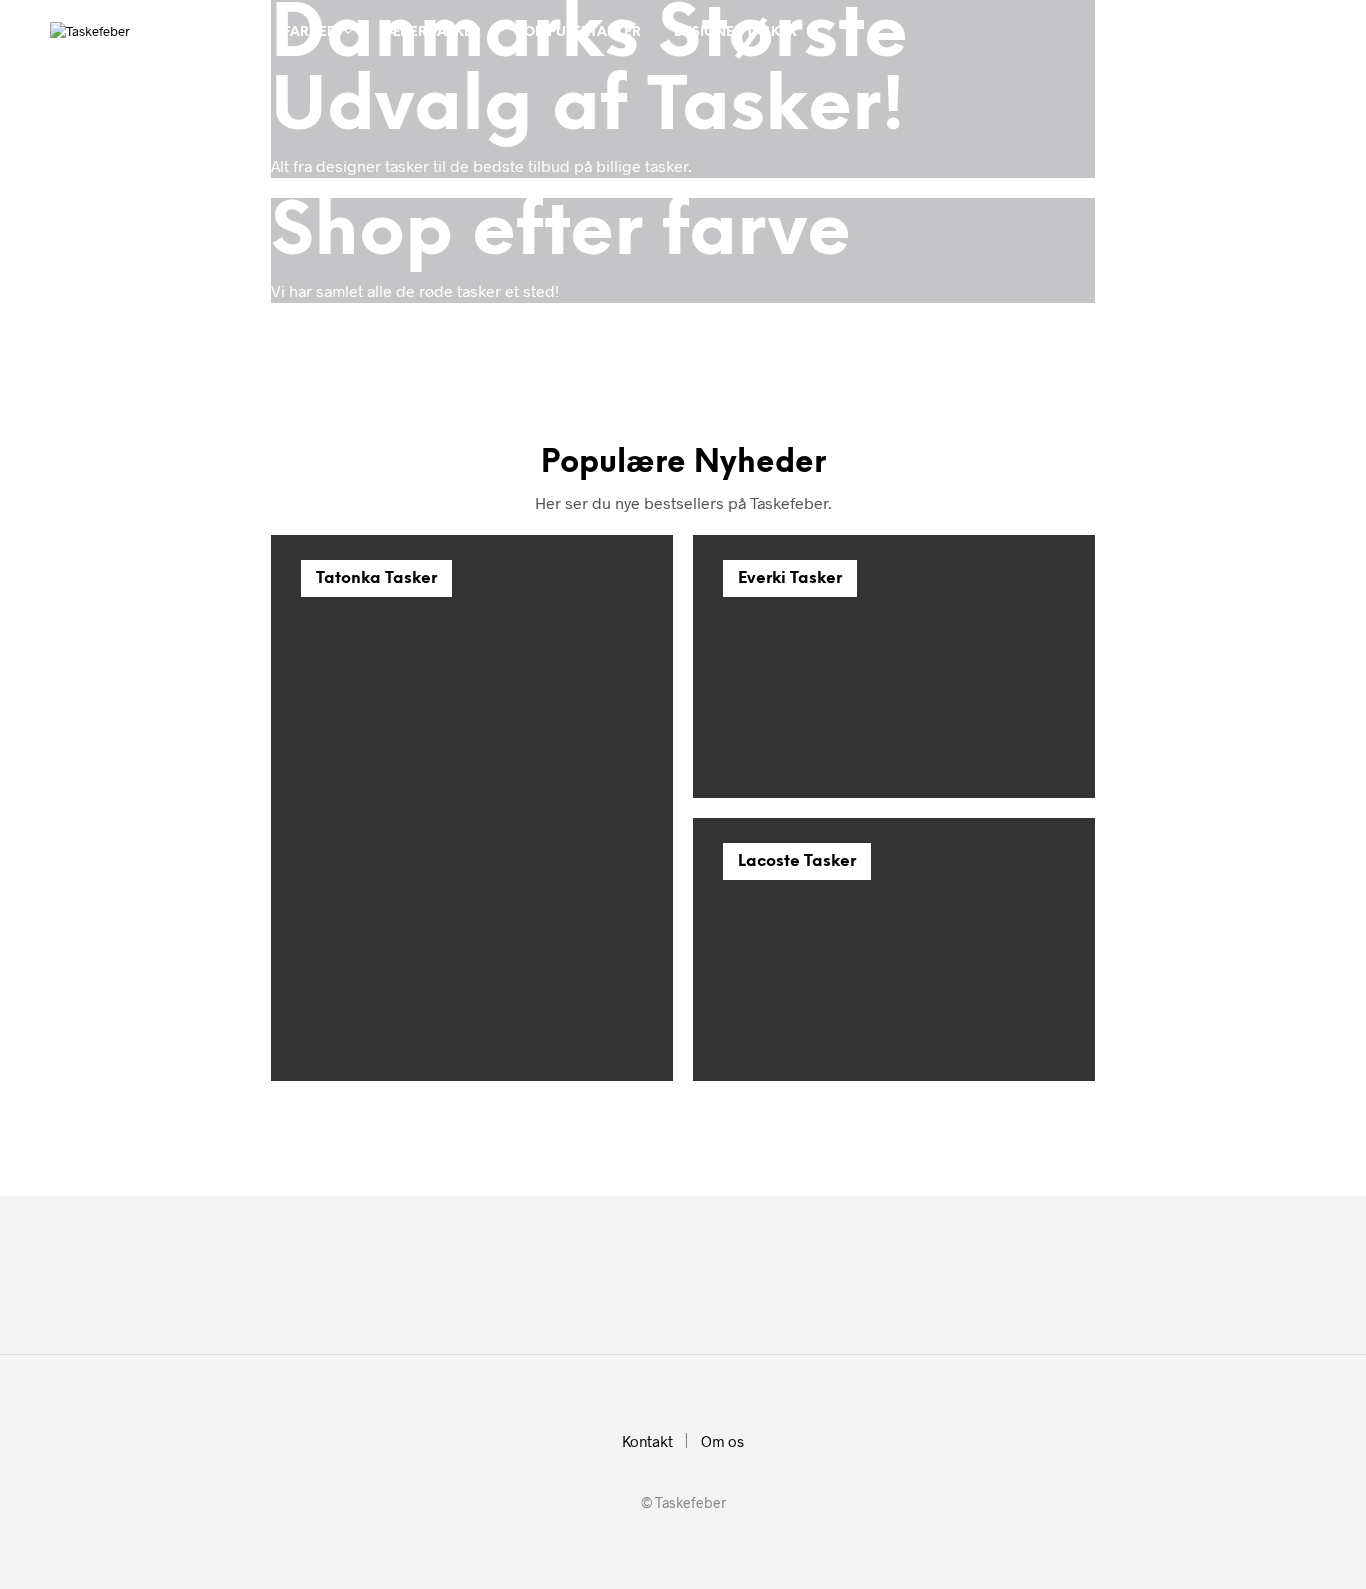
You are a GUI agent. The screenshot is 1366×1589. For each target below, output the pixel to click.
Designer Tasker (735, 32)
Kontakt (647, 1441)
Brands (209, 32)
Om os (722, 1441)
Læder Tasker (431, 32)
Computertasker (577, 32)
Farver (309, 32)
